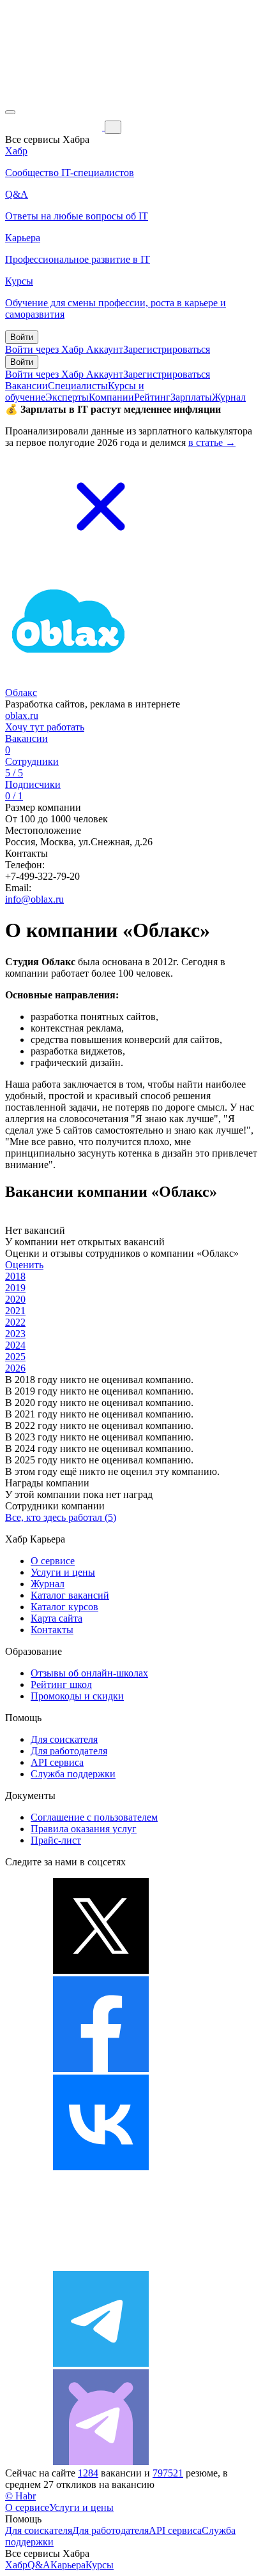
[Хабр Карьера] (55, 127)
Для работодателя (69, 1751)
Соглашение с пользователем (94, 1817)
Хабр (16, 2565)
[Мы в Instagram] (101, 2265)
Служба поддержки (73, 1774)
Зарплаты (191, 397)
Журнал (229, 397)
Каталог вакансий (70, 1595)
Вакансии (26, 386)
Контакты (52, 1630)
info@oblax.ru (34, 899)
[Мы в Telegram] (101, 2363)
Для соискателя (64, 1739)
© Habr (20, 2496)
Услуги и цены (63, 1572)
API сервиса (57, 1762)
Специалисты (78, 386)
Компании (111, 397)
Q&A (39, 2565)
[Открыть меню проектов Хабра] (10, 112)
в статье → (212, 442)
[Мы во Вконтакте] (101, 2167)
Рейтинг (152, 397)
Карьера (68, 2565)
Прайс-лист (56, 1840)
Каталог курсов (64, 1607)
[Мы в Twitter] (101, 1970)
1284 (88, 2473)
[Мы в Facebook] (101, 2069)
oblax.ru (22, 715)
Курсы (100, 2565)
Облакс (21, 692)
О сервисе (53, 1561)
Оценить (24, 1265)
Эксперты (67, 397)
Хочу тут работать (45, 727)
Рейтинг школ (61, 1684)
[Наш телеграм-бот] (101, 2461)
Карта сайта (56, 1618)
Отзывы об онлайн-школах (89, 1673)
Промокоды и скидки (77, 1696)
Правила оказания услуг (84, 1829)
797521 (168, 2473)
